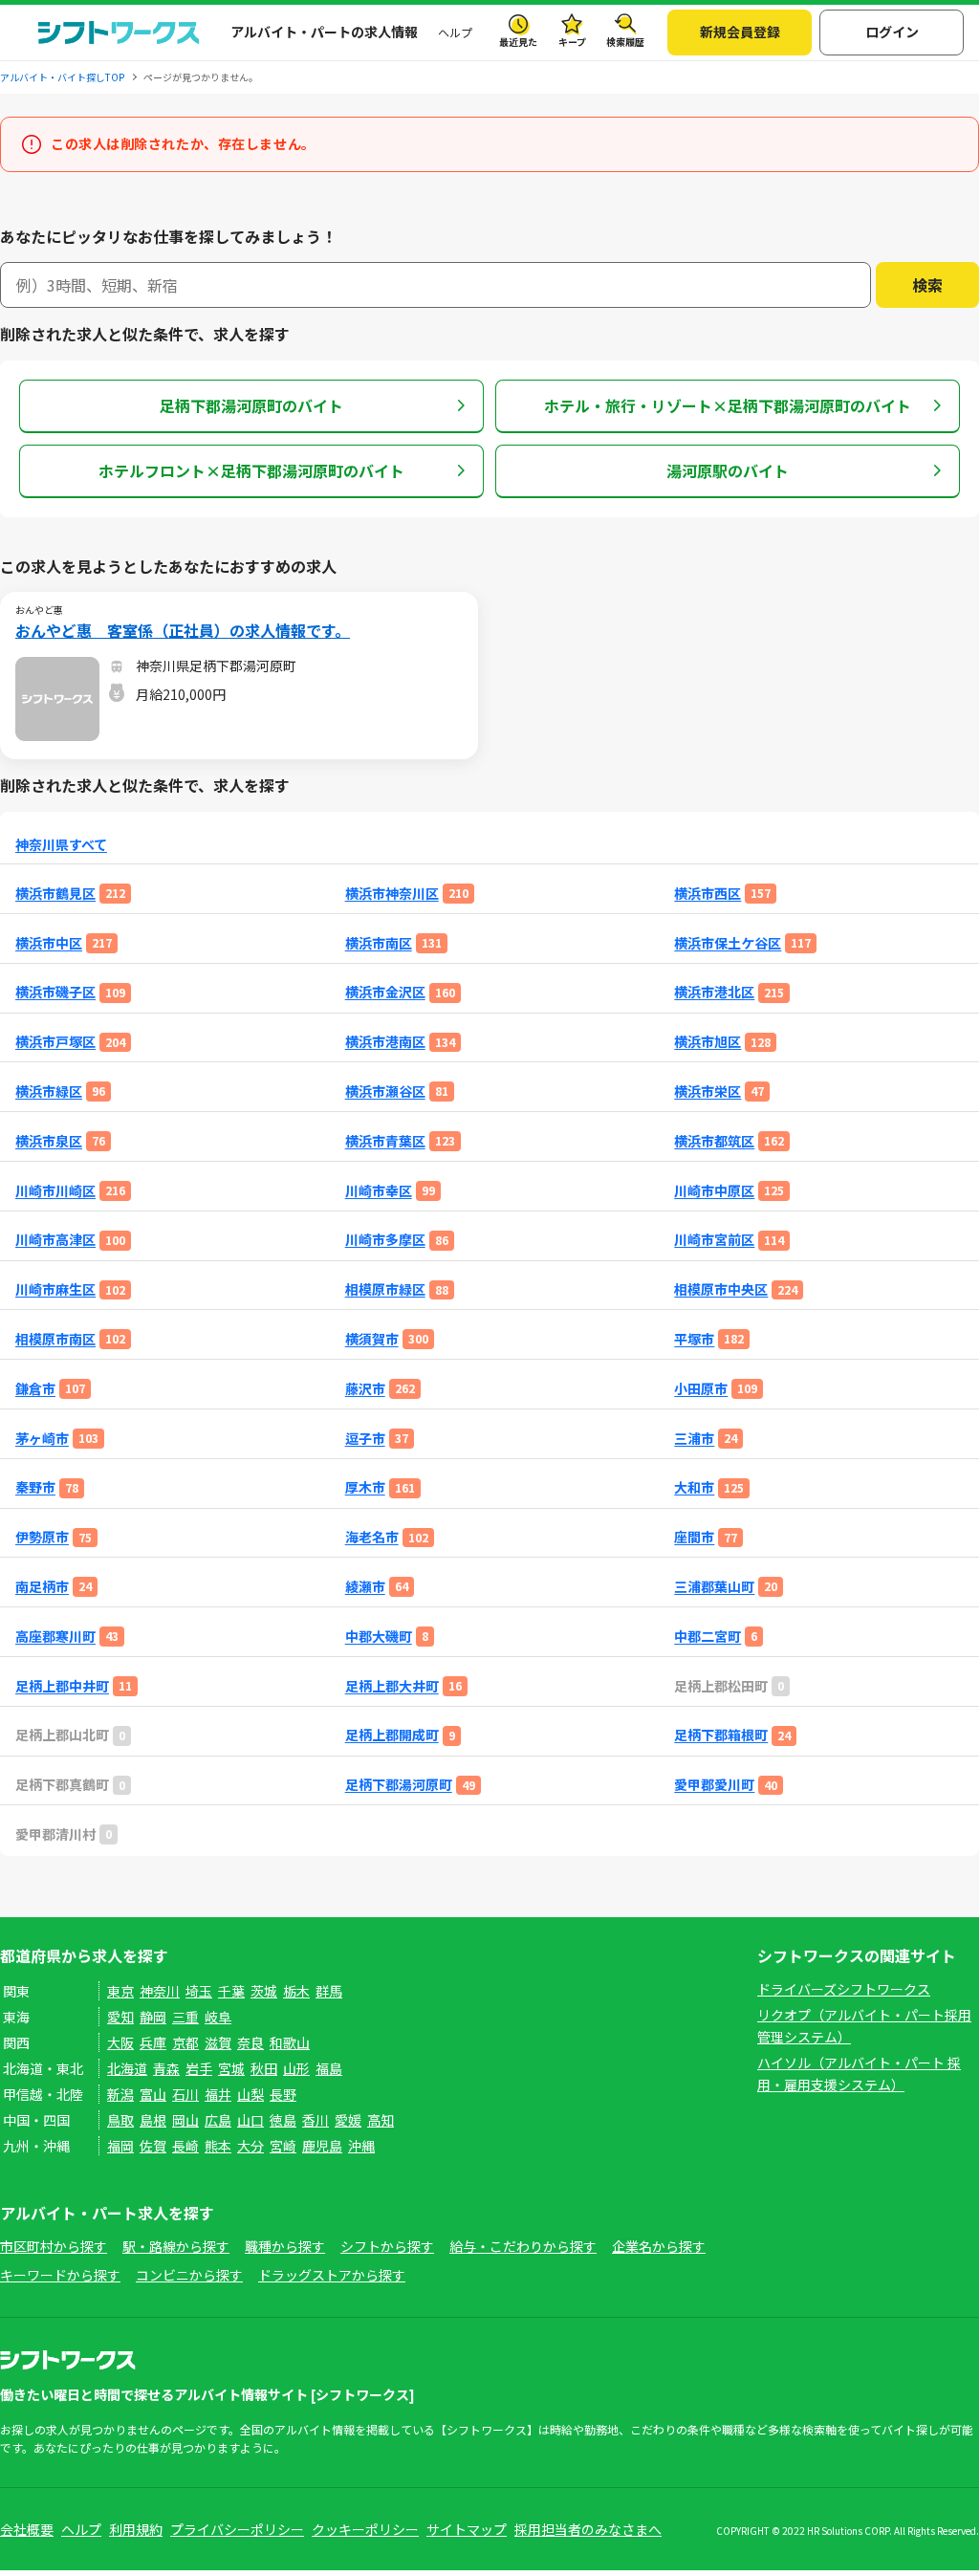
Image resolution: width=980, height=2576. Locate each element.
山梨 (250, 2094)
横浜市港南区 (385, 1042)
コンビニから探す (189, 2275)
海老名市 (372, 1537)
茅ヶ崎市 (42, 1439)
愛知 (120, 2017)
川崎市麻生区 (55, 1289)
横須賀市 (372, 1339)
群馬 (329, 1991)
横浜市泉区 (49, 1141)
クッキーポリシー (365, 2529)
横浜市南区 (379, 943)
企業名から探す (659, 2246)
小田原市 (701, 1389)
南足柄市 (42, 1587)
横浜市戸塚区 (55, 1042)
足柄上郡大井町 (392, 1686)
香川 (316, 2120)
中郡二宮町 (708, 1637)
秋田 (264, 2068)
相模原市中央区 (721, 1289)
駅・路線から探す (176, 2246)
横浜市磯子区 (55, 992)
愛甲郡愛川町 (714, 1785)
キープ (572, 42)
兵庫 (153, 2042)
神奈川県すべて (61, 845)
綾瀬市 (365, 1587)
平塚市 (694, 1339)
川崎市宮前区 (714, 1240)
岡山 (185, 2120)
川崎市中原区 (714, 1191)
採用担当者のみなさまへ (588, 2529)
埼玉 (199, 1991)
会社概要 (27, 2529)
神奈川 (160, 1991)
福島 (329, 2068)
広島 (218, 2120)
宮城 (231, 2068)
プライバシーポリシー (237, 2529)
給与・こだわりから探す (523, 2246)
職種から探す (285, 2246)
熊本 (218, 2146)
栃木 (296, 1991)
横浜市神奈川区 (392, 894)
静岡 (153, 2017)
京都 (185, 2042)
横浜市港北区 (714, 992)
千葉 (231, 1991)
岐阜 (218, 2017)
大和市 (694, 1487)
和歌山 (290, 2042)
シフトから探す (387, 2246)
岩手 (199, 2068)
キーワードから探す (60, 2275)
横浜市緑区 (49, 1092)
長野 (283, 2094)
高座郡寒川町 (55, 1637)
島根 (153, 2120)
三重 (185, 2017)
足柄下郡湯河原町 (399, 1785)
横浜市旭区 (708, 1042)
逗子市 (365, 1439)
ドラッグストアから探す (332, 2275)
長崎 (185, 2146)
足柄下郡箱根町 (721, 1735)
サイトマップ (467, 2529)
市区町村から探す (54, 2246)
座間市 (694, 1537)
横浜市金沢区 (385, 992)
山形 (296, 2068)
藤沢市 (365, 1389)
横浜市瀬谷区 (385, 1092)
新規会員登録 (740, 32)
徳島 (283, 2120)
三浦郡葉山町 (714, 1587)
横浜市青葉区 (385, 1141)
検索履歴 (625, 42)
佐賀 (153, 2146)
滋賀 (218, 2042)
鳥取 (120, 2120)
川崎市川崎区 (55, 1191)
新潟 (120, 2094)
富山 (153, 2094)
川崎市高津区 (55, 1240)
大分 (250, 2146)
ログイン (892, 32)
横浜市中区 (49, 943)
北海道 (127, 2068)
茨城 (264, 1991)
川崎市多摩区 (385, 1240)
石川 (185, 2094)
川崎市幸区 (379, 1191)
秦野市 (35, 1487)
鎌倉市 (35, 1389)
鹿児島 (322, 2146)
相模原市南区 (55, 1339)
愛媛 (348, 2120)
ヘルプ (455, 32)
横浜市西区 (708, 894)
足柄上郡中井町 (62, 1686)
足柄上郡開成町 (392, 1735)
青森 (166, 2068)
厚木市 (365, 1487)
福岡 (120, 2146)
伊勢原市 (42, 1537)
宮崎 (283, 2146)
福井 (218, 2094)
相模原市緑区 (385, 1289)
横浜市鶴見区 (55, 894)
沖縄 (361, 2146)
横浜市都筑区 (714, 1141)
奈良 (250, 2042)
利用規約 (136, 2529)
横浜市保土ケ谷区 (728, 943)
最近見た (518, 42)
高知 (381, 2120)
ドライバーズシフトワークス (844, 1989)
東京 (120, 1991)
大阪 (120, 2042)
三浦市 (694, 1439)
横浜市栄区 (708, 1092)
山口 (250, 2120)
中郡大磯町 (379, 1637)
